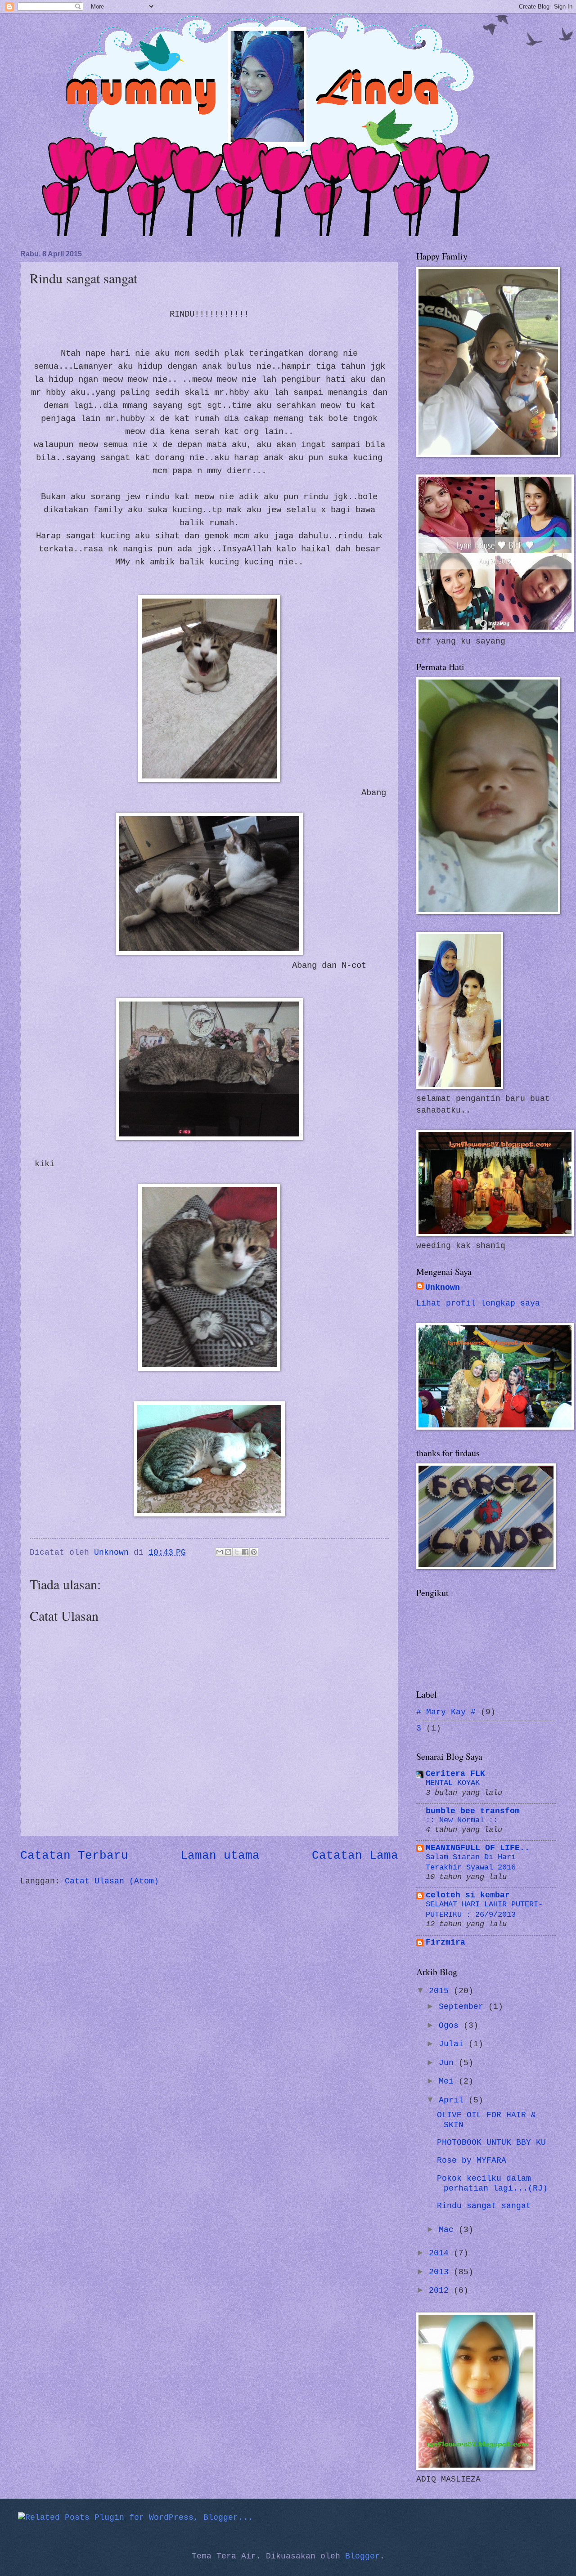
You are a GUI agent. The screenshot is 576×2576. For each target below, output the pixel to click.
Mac (449, 2230)
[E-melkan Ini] (220, 1552)
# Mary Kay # (446, 1712)
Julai (454, 2044)
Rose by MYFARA (472, 2161)
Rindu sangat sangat (484, 2206)
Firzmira (445, 1943)
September (463, 2007)
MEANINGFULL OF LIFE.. (478, 1848)
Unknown (443, 1288)
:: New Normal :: (462, 1820)
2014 (441, 2253)
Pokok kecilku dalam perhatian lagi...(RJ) (492, 2184)
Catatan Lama (355, 1856)
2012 (441, 2291)
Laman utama (220, 1856)
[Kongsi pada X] (237, 1552)
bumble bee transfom (473, 1811)
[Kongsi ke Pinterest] (254, 1552)
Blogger (362, 2556)
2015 (441, 1991)
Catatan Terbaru (74, 1856)
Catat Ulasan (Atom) (112, 1881)
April (454, 2100)
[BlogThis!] (228, 1552)
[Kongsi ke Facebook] (245, 1552)
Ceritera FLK (455, 1774)
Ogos (451, 2026)
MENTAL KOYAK (453, 1783)
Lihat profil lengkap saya (478, 1304)
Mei (449, 2082)
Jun (449, 2063)
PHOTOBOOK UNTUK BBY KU (491, 2143)
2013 (441, 2272)
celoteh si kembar (468, 1895)
